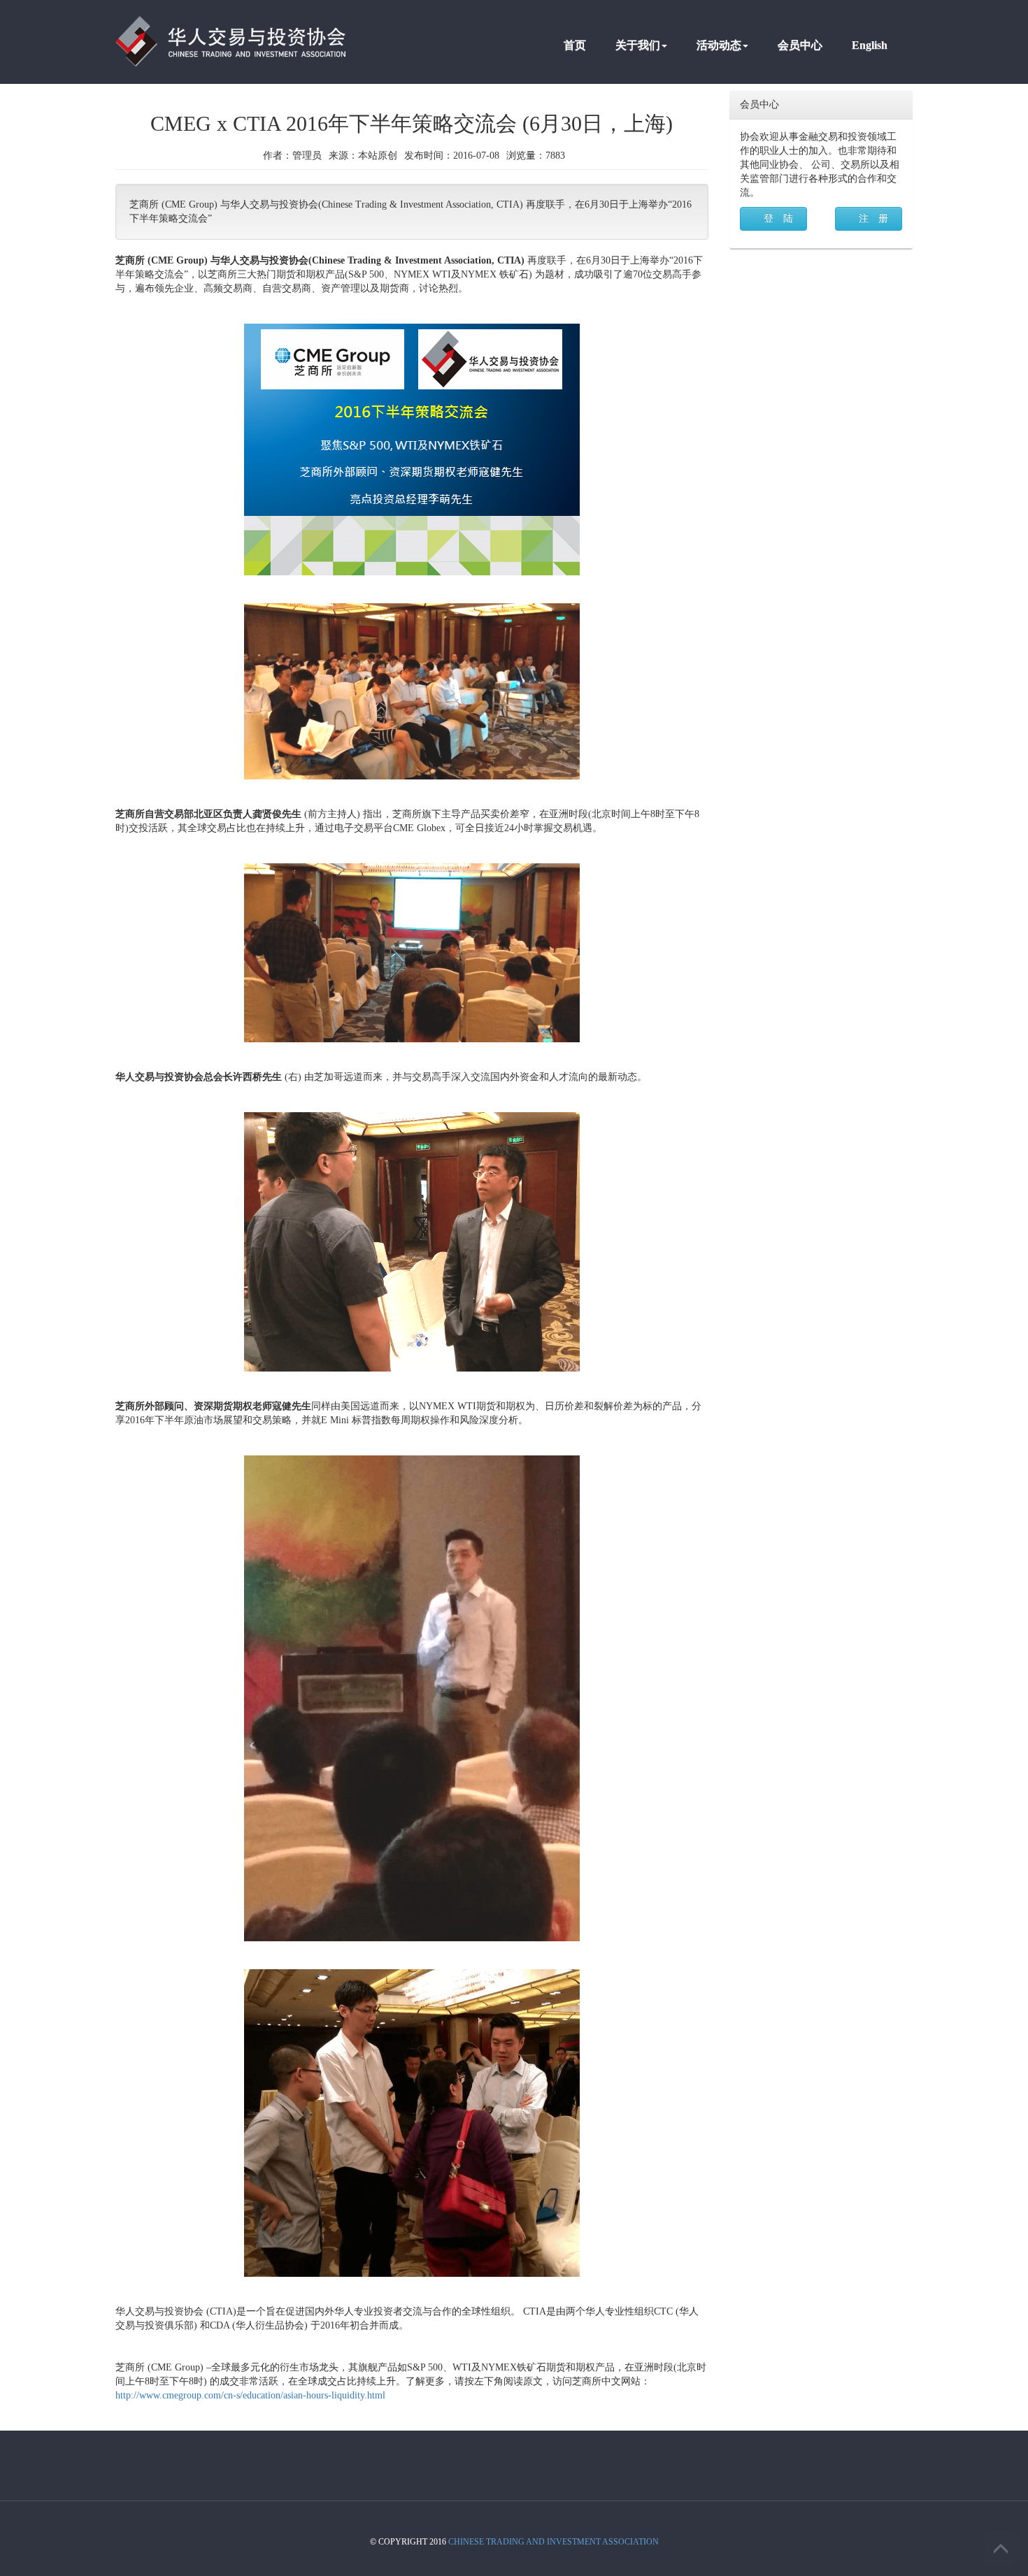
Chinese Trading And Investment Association (554, 2542)
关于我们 (638, 45)
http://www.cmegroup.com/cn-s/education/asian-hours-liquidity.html (250, 2395)
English (870, 45)
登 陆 (778, 218)
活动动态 (719, 45)
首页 (575, 45)
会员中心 (800, 45)
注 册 (873, 218)
